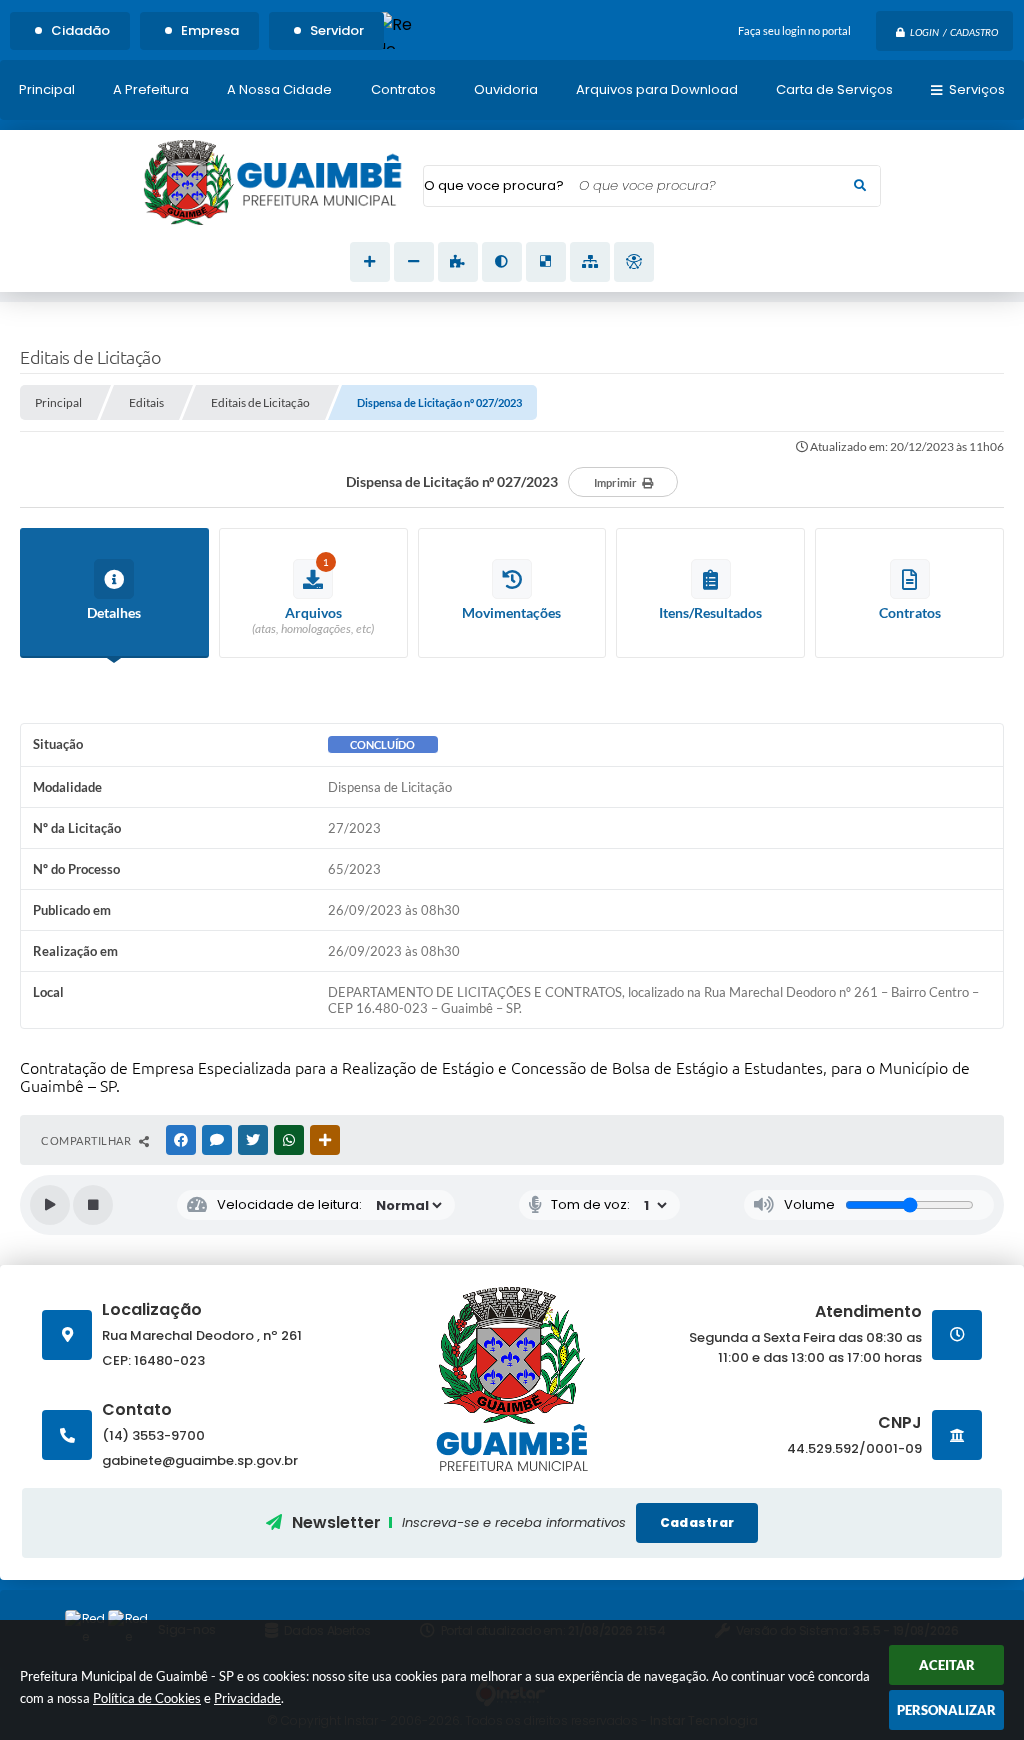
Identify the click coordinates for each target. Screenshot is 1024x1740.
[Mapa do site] (590, 262)
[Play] (50, 1205)
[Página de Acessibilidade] (634, 262)
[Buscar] (860, 186)
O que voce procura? (494, 185)
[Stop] (93, 1205)
